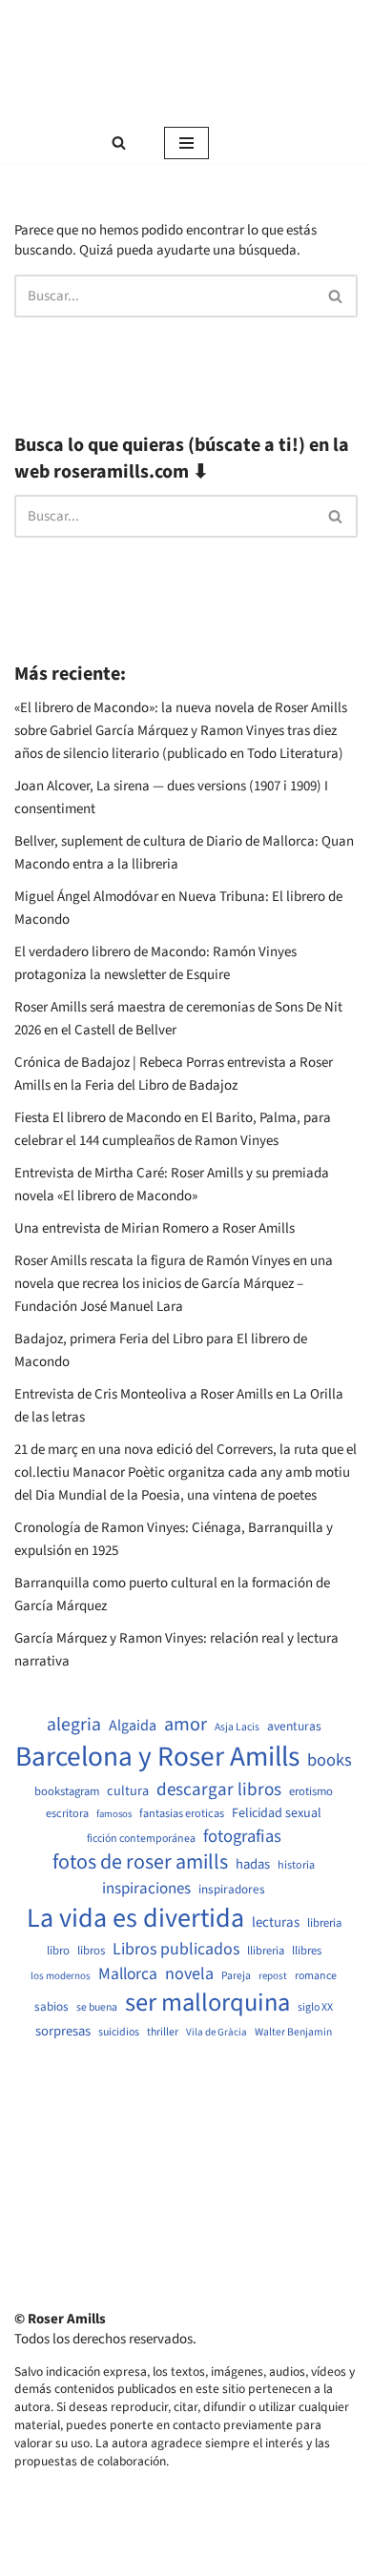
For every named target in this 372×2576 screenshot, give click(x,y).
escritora (67, 1814)
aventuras (294, 1727)
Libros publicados (176, 1950)
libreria (324, 1923)
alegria (74, 1725)
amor (186, 1725)
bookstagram (67, 1792)
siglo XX (315, 2008)
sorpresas (63, 2032)
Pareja (236, 1976)
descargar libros (219, 1790)
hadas (253, 1865)
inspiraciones (146, 1889)
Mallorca (128, 1974)
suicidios (119, 2033)
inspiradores (232, 1890)
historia (296, 1866)
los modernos (61, 1976)
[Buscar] (119, 143)
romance (316, 1976)
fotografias (242, 1836)
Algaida (133, 1726)
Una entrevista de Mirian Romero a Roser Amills (155, 1228)
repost (273, 1976)
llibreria (266, 1951)
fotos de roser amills (140, 1863)
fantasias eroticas (182, 1814)
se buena (97, 2008)
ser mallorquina (207, 2004)
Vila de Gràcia (217, 2032)
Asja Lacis (237, 1728)
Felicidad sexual (277, 1814)
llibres (307, 1951)
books (330, 1760)
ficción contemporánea (141, 1839)
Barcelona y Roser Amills (157, 1758)
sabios (52, 2007)
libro (58, 1951)
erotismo (311, 1792)
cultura (128, 1791)
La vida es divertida (135, 1919)
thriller (163, 2033)
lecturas (276, 1923)
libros (91, 1951)
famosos (114, 1814)
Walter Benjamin (293, 2033)
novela (189, 1974)
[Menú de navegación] (186, 143)
